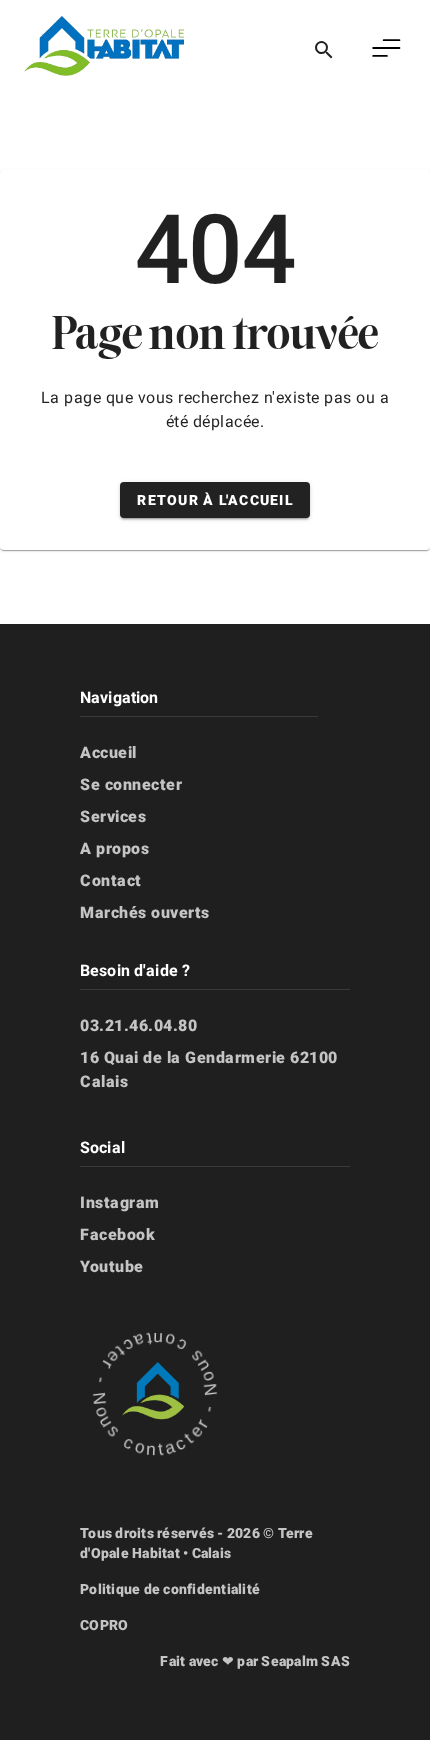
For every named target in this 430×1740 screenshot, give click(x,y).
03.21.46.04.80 (138, 1025)
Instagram (120, 1202)
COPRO (104, 1625)
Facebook (117, 1234)
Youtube (112, 1266)
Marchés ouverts (145, 912)
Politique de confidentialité (170, 1589)
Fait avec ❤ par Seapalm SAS (255, 1661)
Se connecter (131, 784)
